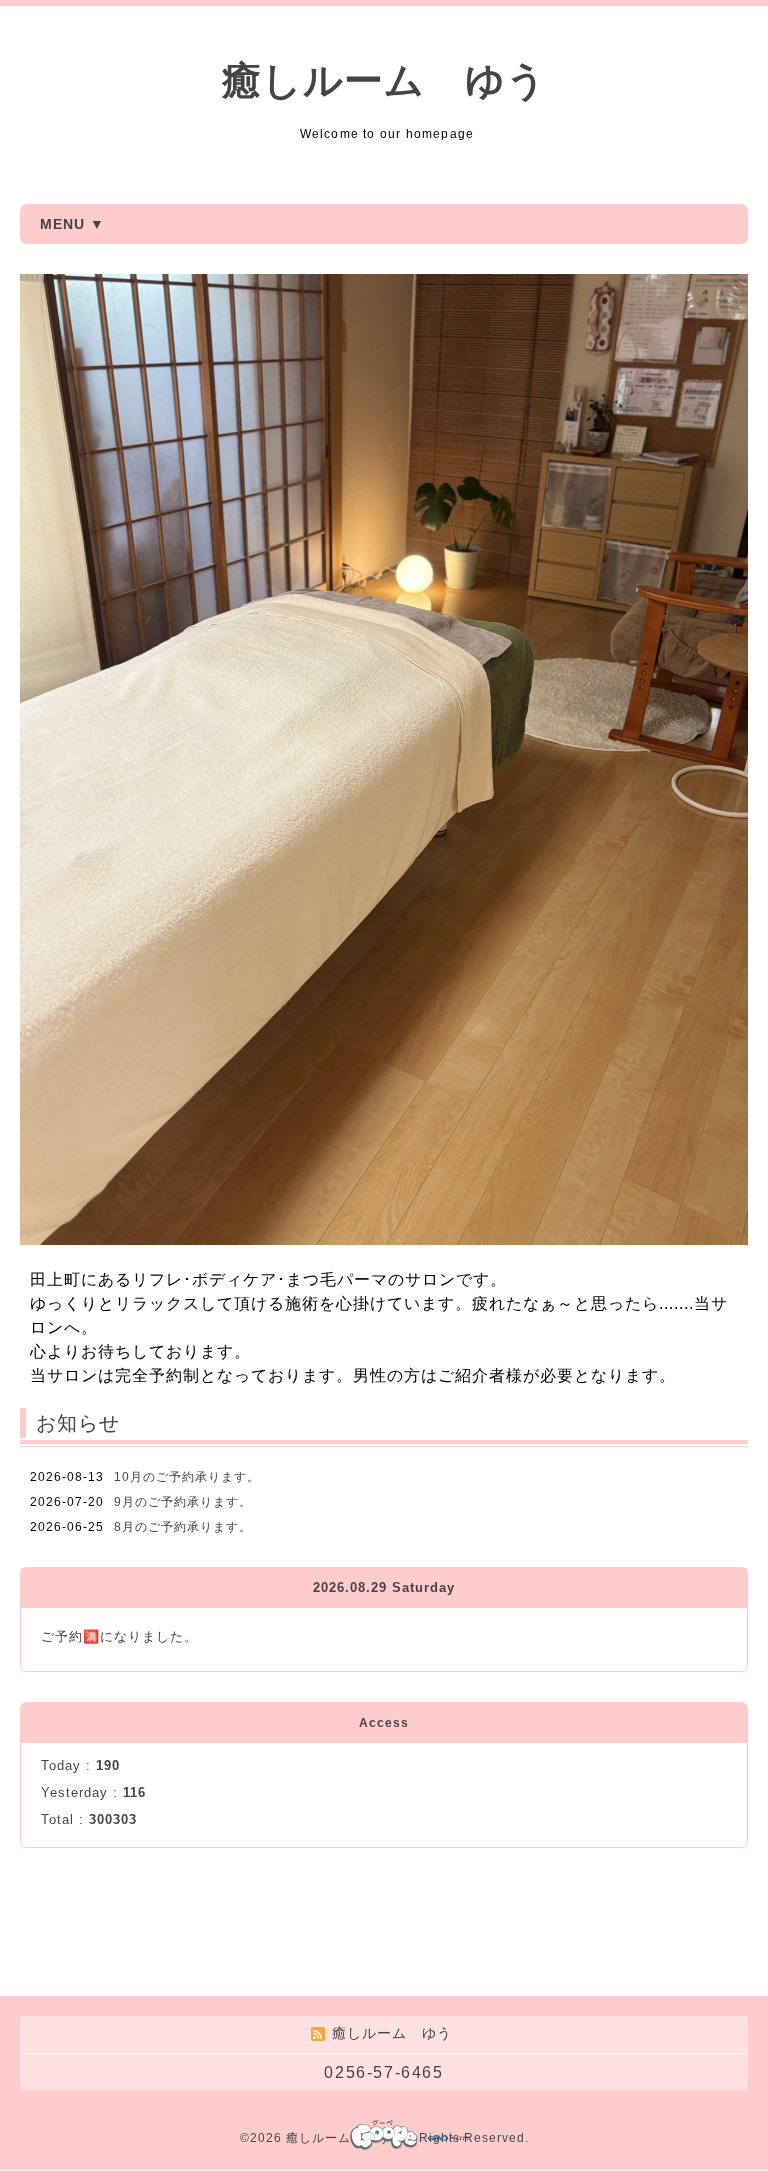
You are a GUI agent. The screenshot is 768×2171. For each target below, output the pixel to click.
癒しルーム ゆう (384, 80)
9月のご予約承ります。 (183, 1502)
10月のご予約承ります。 (187, 1477)
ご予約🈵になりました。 (119, 1636)
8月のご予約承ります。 (183, 1527)
